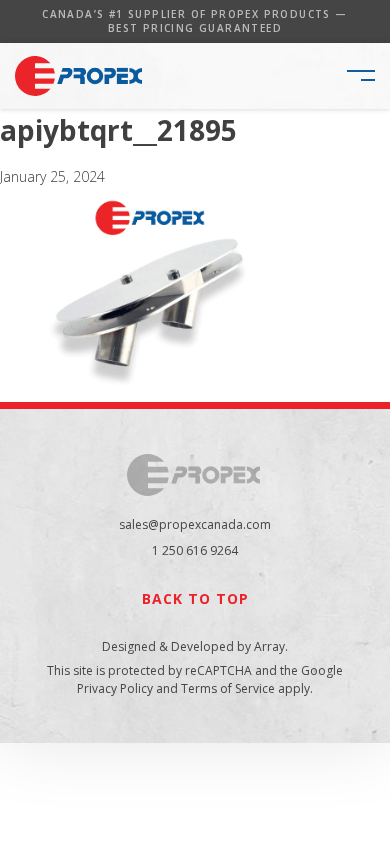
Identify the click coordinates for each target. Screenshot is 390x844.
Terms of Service (228, 688)
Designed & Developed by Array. (195, 646)
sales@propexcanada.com (195, 524)
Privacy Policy (115, 688)
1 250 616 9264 (195, 550)
